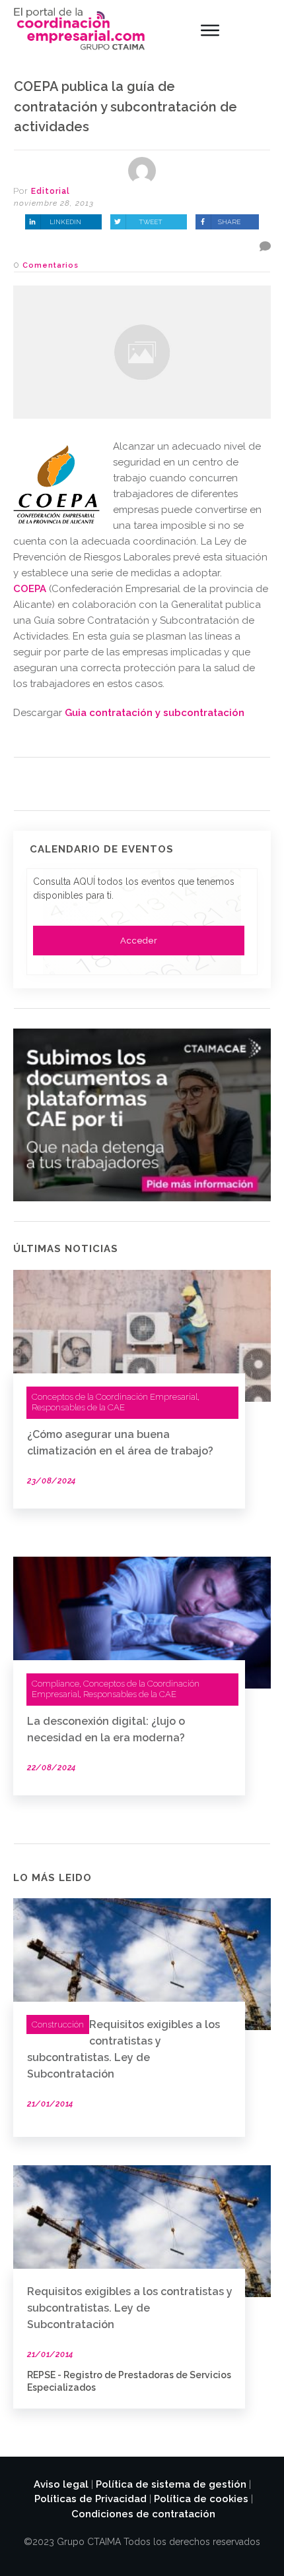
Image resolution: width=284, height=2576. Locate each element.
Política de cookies (201, 2499)
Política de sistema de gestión (171, 2484)
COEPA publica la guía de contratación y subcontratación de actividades (125, 107)
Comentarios (51, 265)
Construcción (58, 2024)
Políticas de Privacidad (90, 2499)
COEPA (30, 589)
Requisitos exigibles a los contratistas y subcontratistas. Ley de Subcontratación (130, 2308)
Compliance (55, 1684)
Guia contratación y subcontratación (155, 713)
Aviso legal (61, 2484)
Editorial (51, 191)
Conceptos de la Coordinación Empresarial (115, 1397)
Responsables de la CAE (78, 1407)
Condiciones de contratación (143, 2514)
